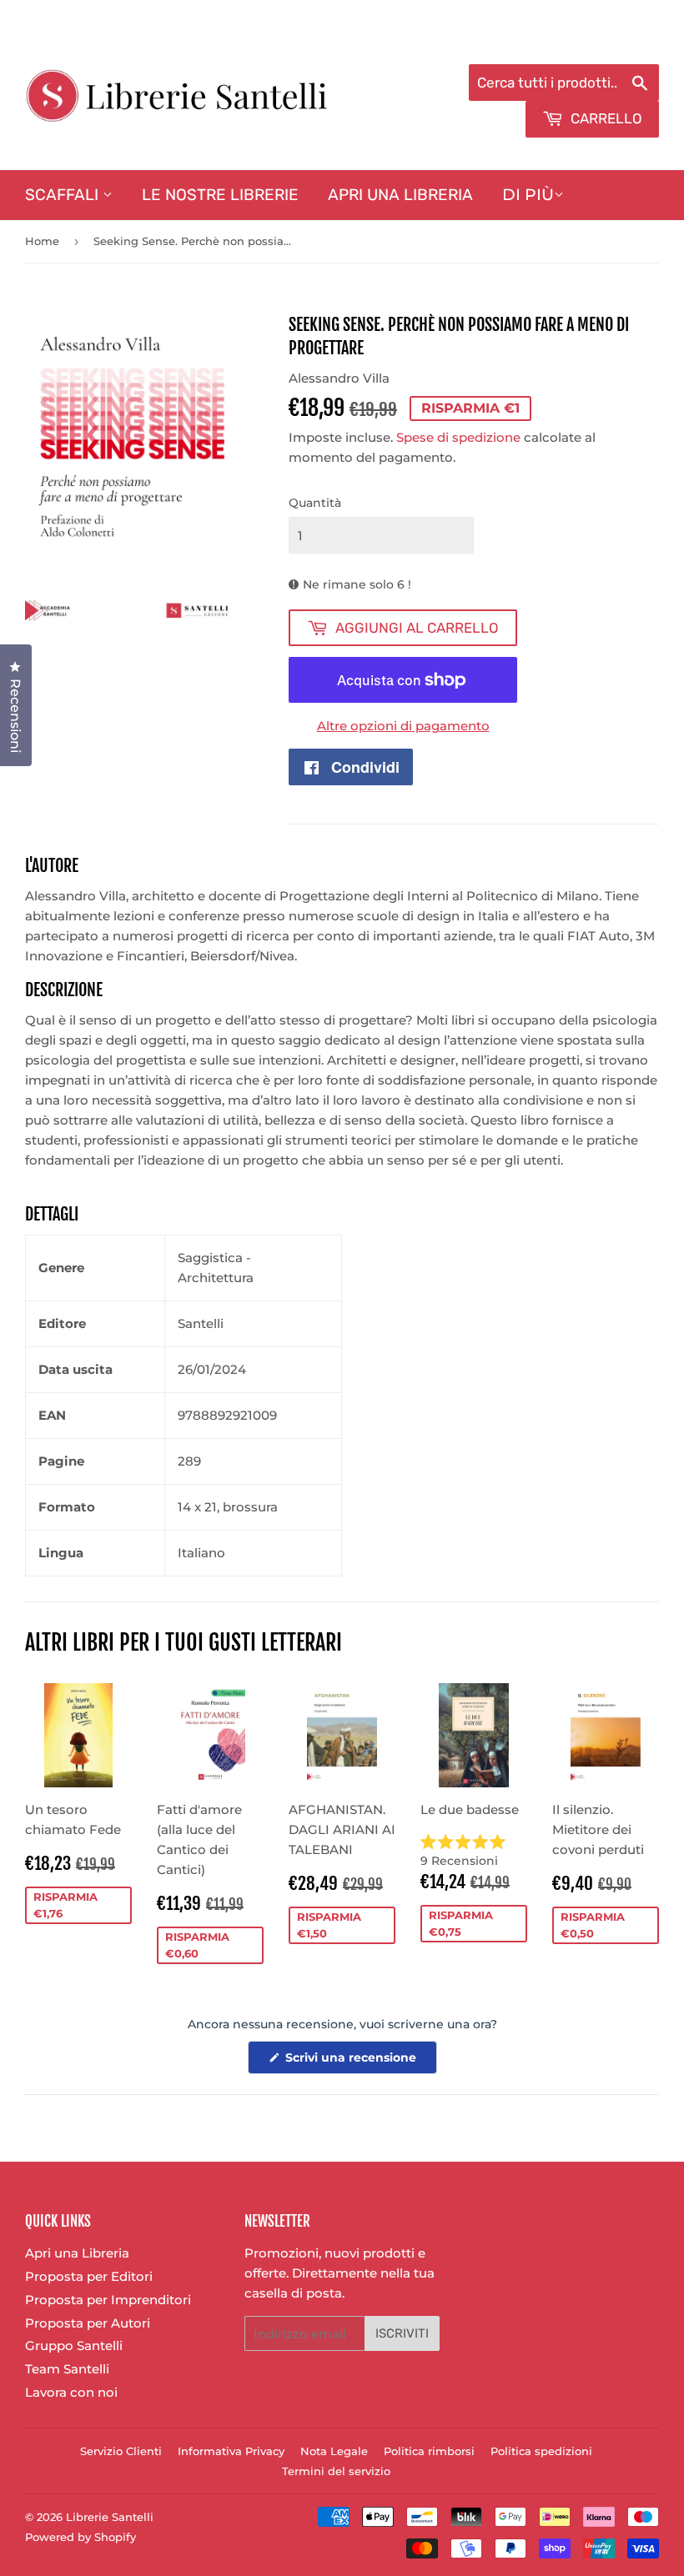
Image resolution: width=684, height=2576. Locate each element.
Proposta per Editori (89, 2276)
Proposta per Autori (88, 2323)
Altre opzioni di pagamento (403, 726)
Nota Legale (334, 2451)
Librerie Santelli (110, 2517)
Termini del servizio (336, 2471)
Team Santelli (67, 2369)
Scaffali (64, 195)
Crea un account (611, 43)
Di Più (528, 195)
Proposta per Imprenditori (108, 2300)
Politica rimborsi (429, 2451)
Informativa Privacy (231, 2451)
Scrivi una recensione (360, 2062)
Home (42, 241)
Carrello (605, 118)
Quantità (315, 503)
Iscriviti (402, 2333)
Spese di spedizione (458, 437)
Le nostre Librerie (220, 195)
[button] (474, 1852)
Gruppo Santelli (74, 2345)
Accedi (523, 43)
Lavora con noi (71, 2392)
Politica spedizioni (541, 2451)
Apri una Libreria (400, 195)
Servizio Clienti (121, 2451)
